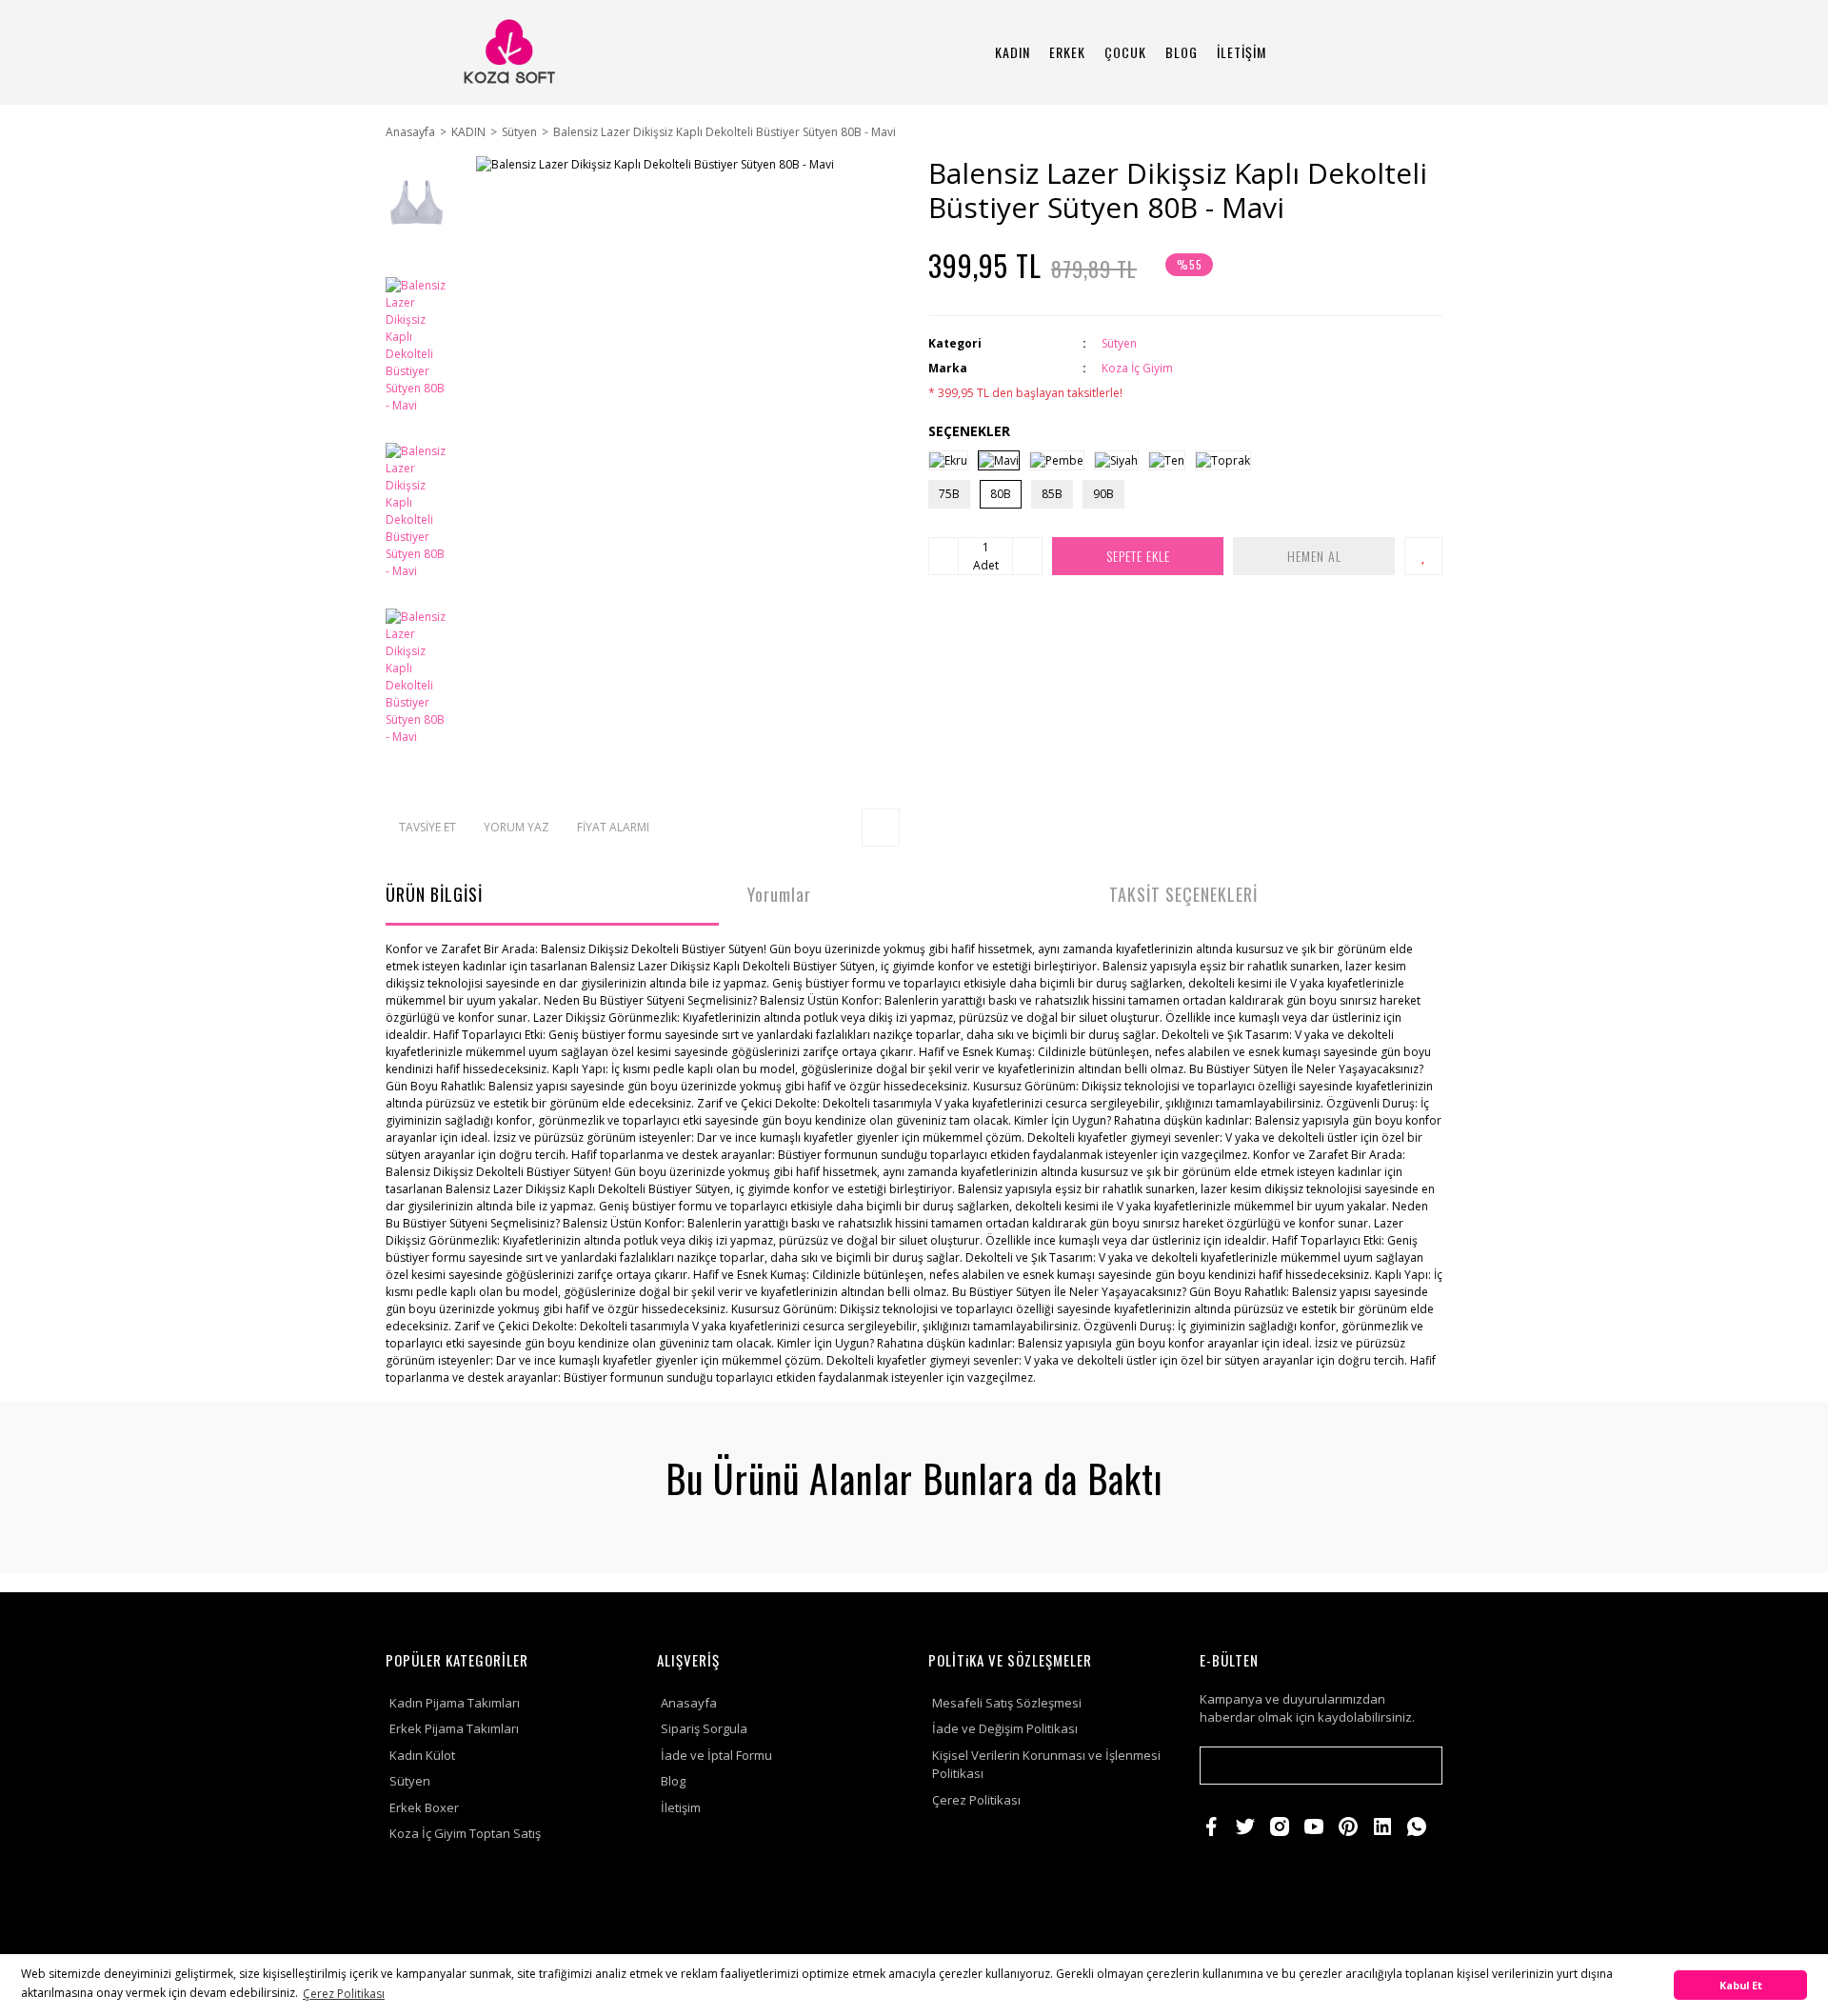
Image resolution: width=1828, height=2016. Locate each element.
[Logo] (507, 52)
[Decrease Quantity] (944, 556)
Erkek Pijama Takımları (454, 1728)
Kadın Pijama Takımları (455, 1703)
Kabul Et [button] (1741, 1985)
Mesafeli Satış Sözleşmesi (1007, 1703)
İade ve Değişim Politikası (1005, 1728)
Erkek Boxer (424, 1807)
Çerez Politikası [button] (344, 1994)
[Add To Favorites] (1423, 556)
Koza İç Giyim (1137, 368)
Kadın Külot (422, 1755)
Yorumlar (779, 894)
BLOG (1182, 52)
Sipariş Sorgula (704, 1728)
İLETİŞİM (1242, 52)
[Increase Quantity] (1027, 556)
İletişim (681, 1807)
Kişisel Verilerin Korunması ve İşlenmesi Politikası (1046, 1765)
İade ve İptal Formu (716, 1755)
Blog (673, 1781)
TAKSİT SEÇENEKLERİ (1183, 894)
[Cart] (1420, 52)
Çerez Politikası (976, 1800)
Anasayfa (689, 1703)
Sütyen (1119, 343)
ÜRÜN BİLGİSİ (434, 894)
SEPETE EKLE (1138, 556)
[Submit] (1419, 1766)
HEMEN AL (1314, 556)
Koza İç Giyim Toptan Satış (465, 1833)
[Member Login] (1366, 52)
